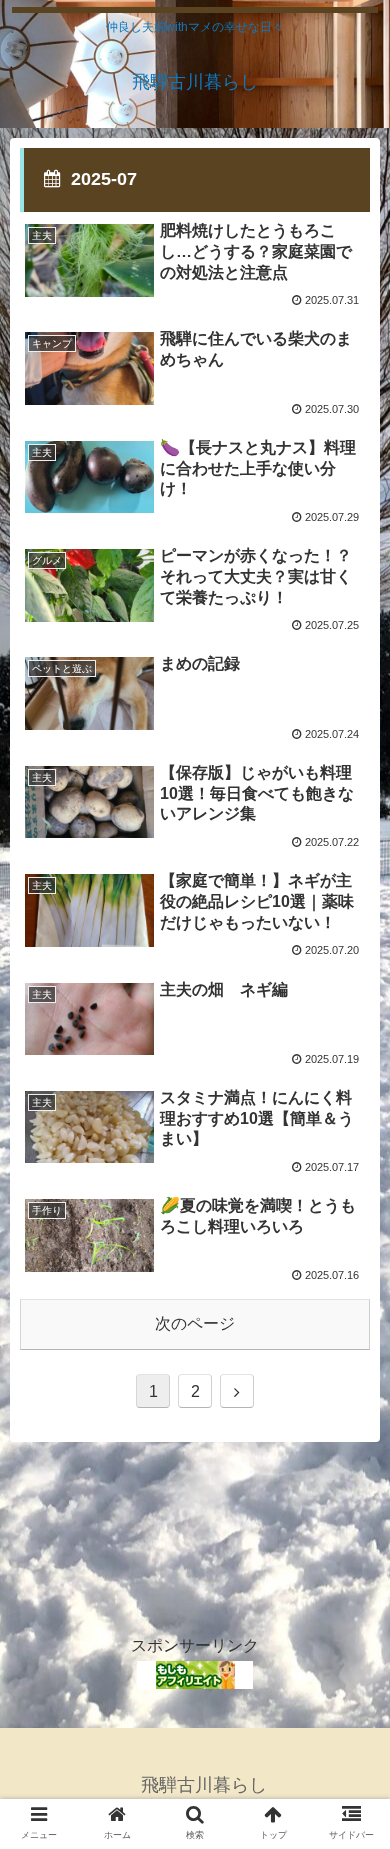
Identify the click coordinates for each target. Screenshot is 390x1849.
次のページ (195, 1323)
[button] (350, 1670)
